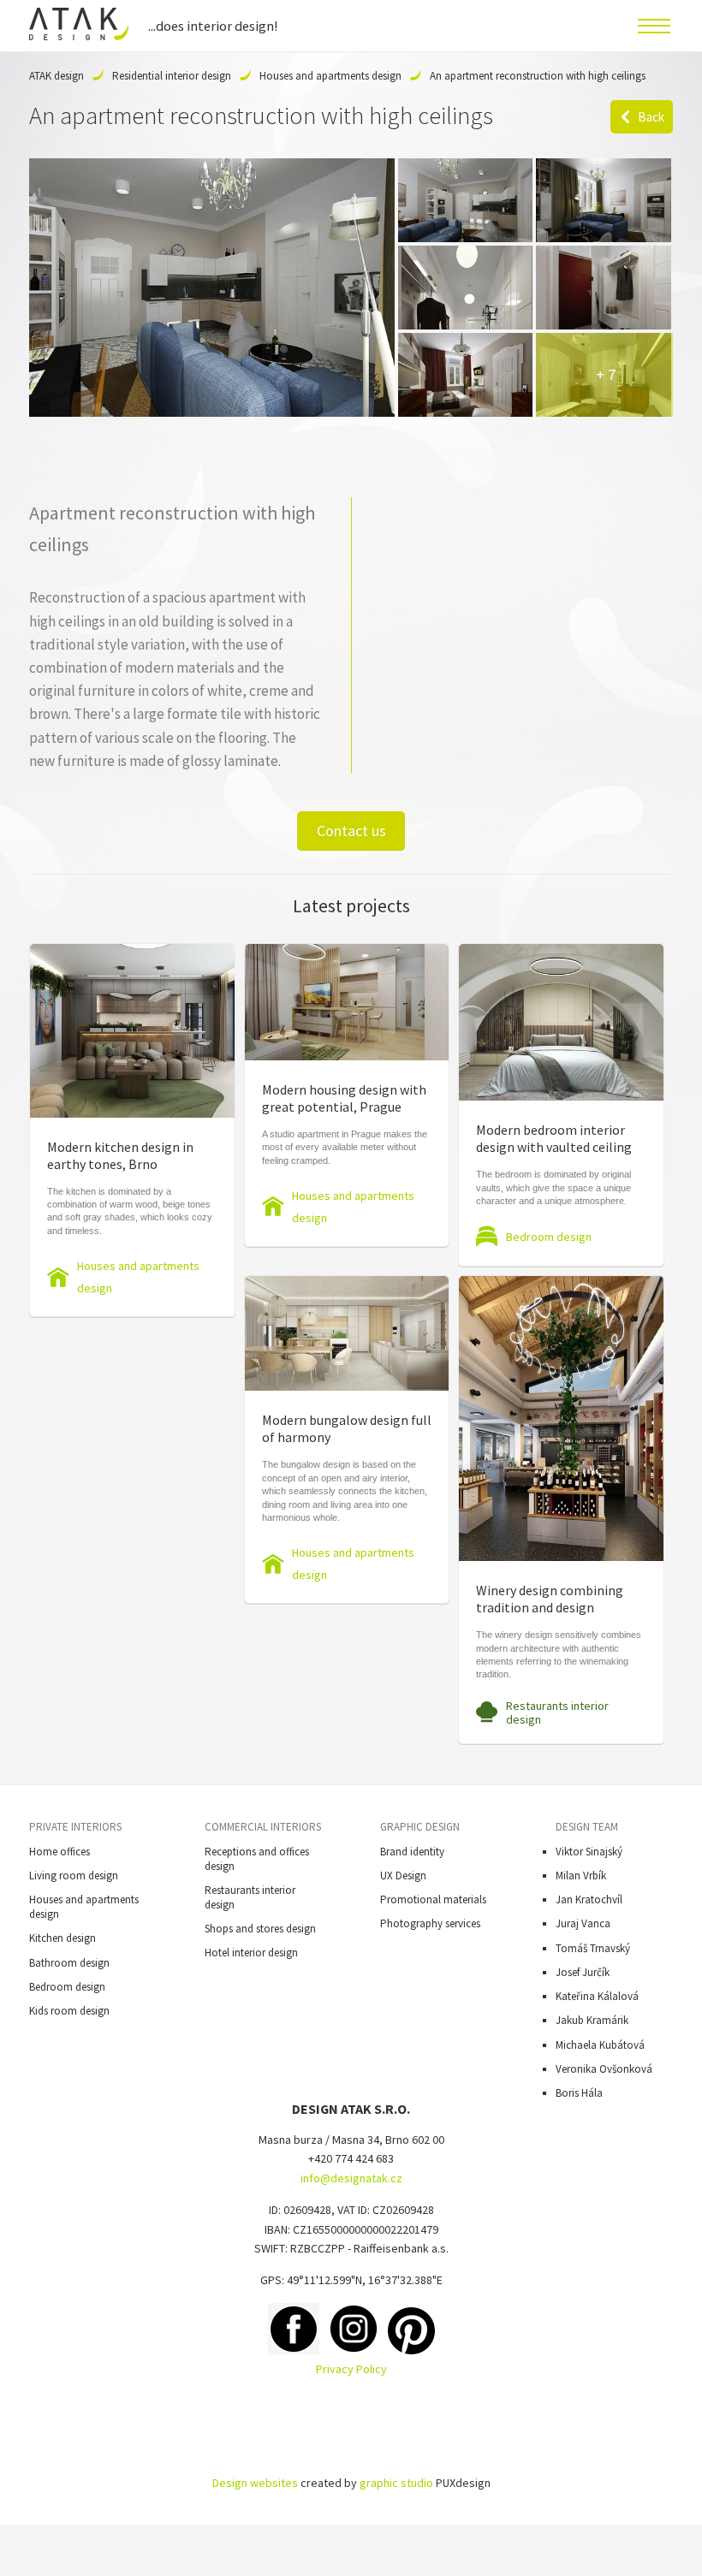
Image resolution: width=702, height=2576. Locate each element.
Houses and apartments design (330, 76)
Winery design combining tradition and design (550, 1599)
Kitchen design (62, 1938)
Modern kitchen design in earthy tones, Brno (120, 1155)
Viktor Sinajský (589, 1852)
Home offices (59, 1852)
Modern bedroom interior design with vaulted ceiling (554, 1138)
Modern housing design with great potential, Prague (344, 1098)
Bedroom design (549, 1237)
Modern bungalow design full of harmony (347, 1428)
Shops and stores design (260, 1929)
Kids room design (69, 2011)
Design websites (255, 2483)
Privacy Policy (351, 2369)
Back (651, 117)
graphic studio (396, 2483)
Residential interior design (172, 76)
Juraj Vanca (583, 1923)
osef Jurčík (585, 1972)
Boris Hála (579, 2093)
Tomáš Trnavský (593, 1948)
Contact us (351, 831)
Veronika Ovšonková (604, 2069)
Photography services (430, 1923)
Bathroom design (69, 1963)
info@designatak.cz (351, 2178)
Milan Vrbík (581, 1876)
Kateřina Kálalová (597, 1996)
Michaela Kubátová (600, 2045)
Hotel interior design (251, 1953)
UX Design (403, 1876)
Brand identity (412, 1852)
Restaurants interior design (557, 1712)
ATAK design (57, 76)
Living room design (74, 1876)
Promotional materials (433, 1899)
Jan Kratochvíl (589, 1899)
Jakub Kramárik (592, 2020)
